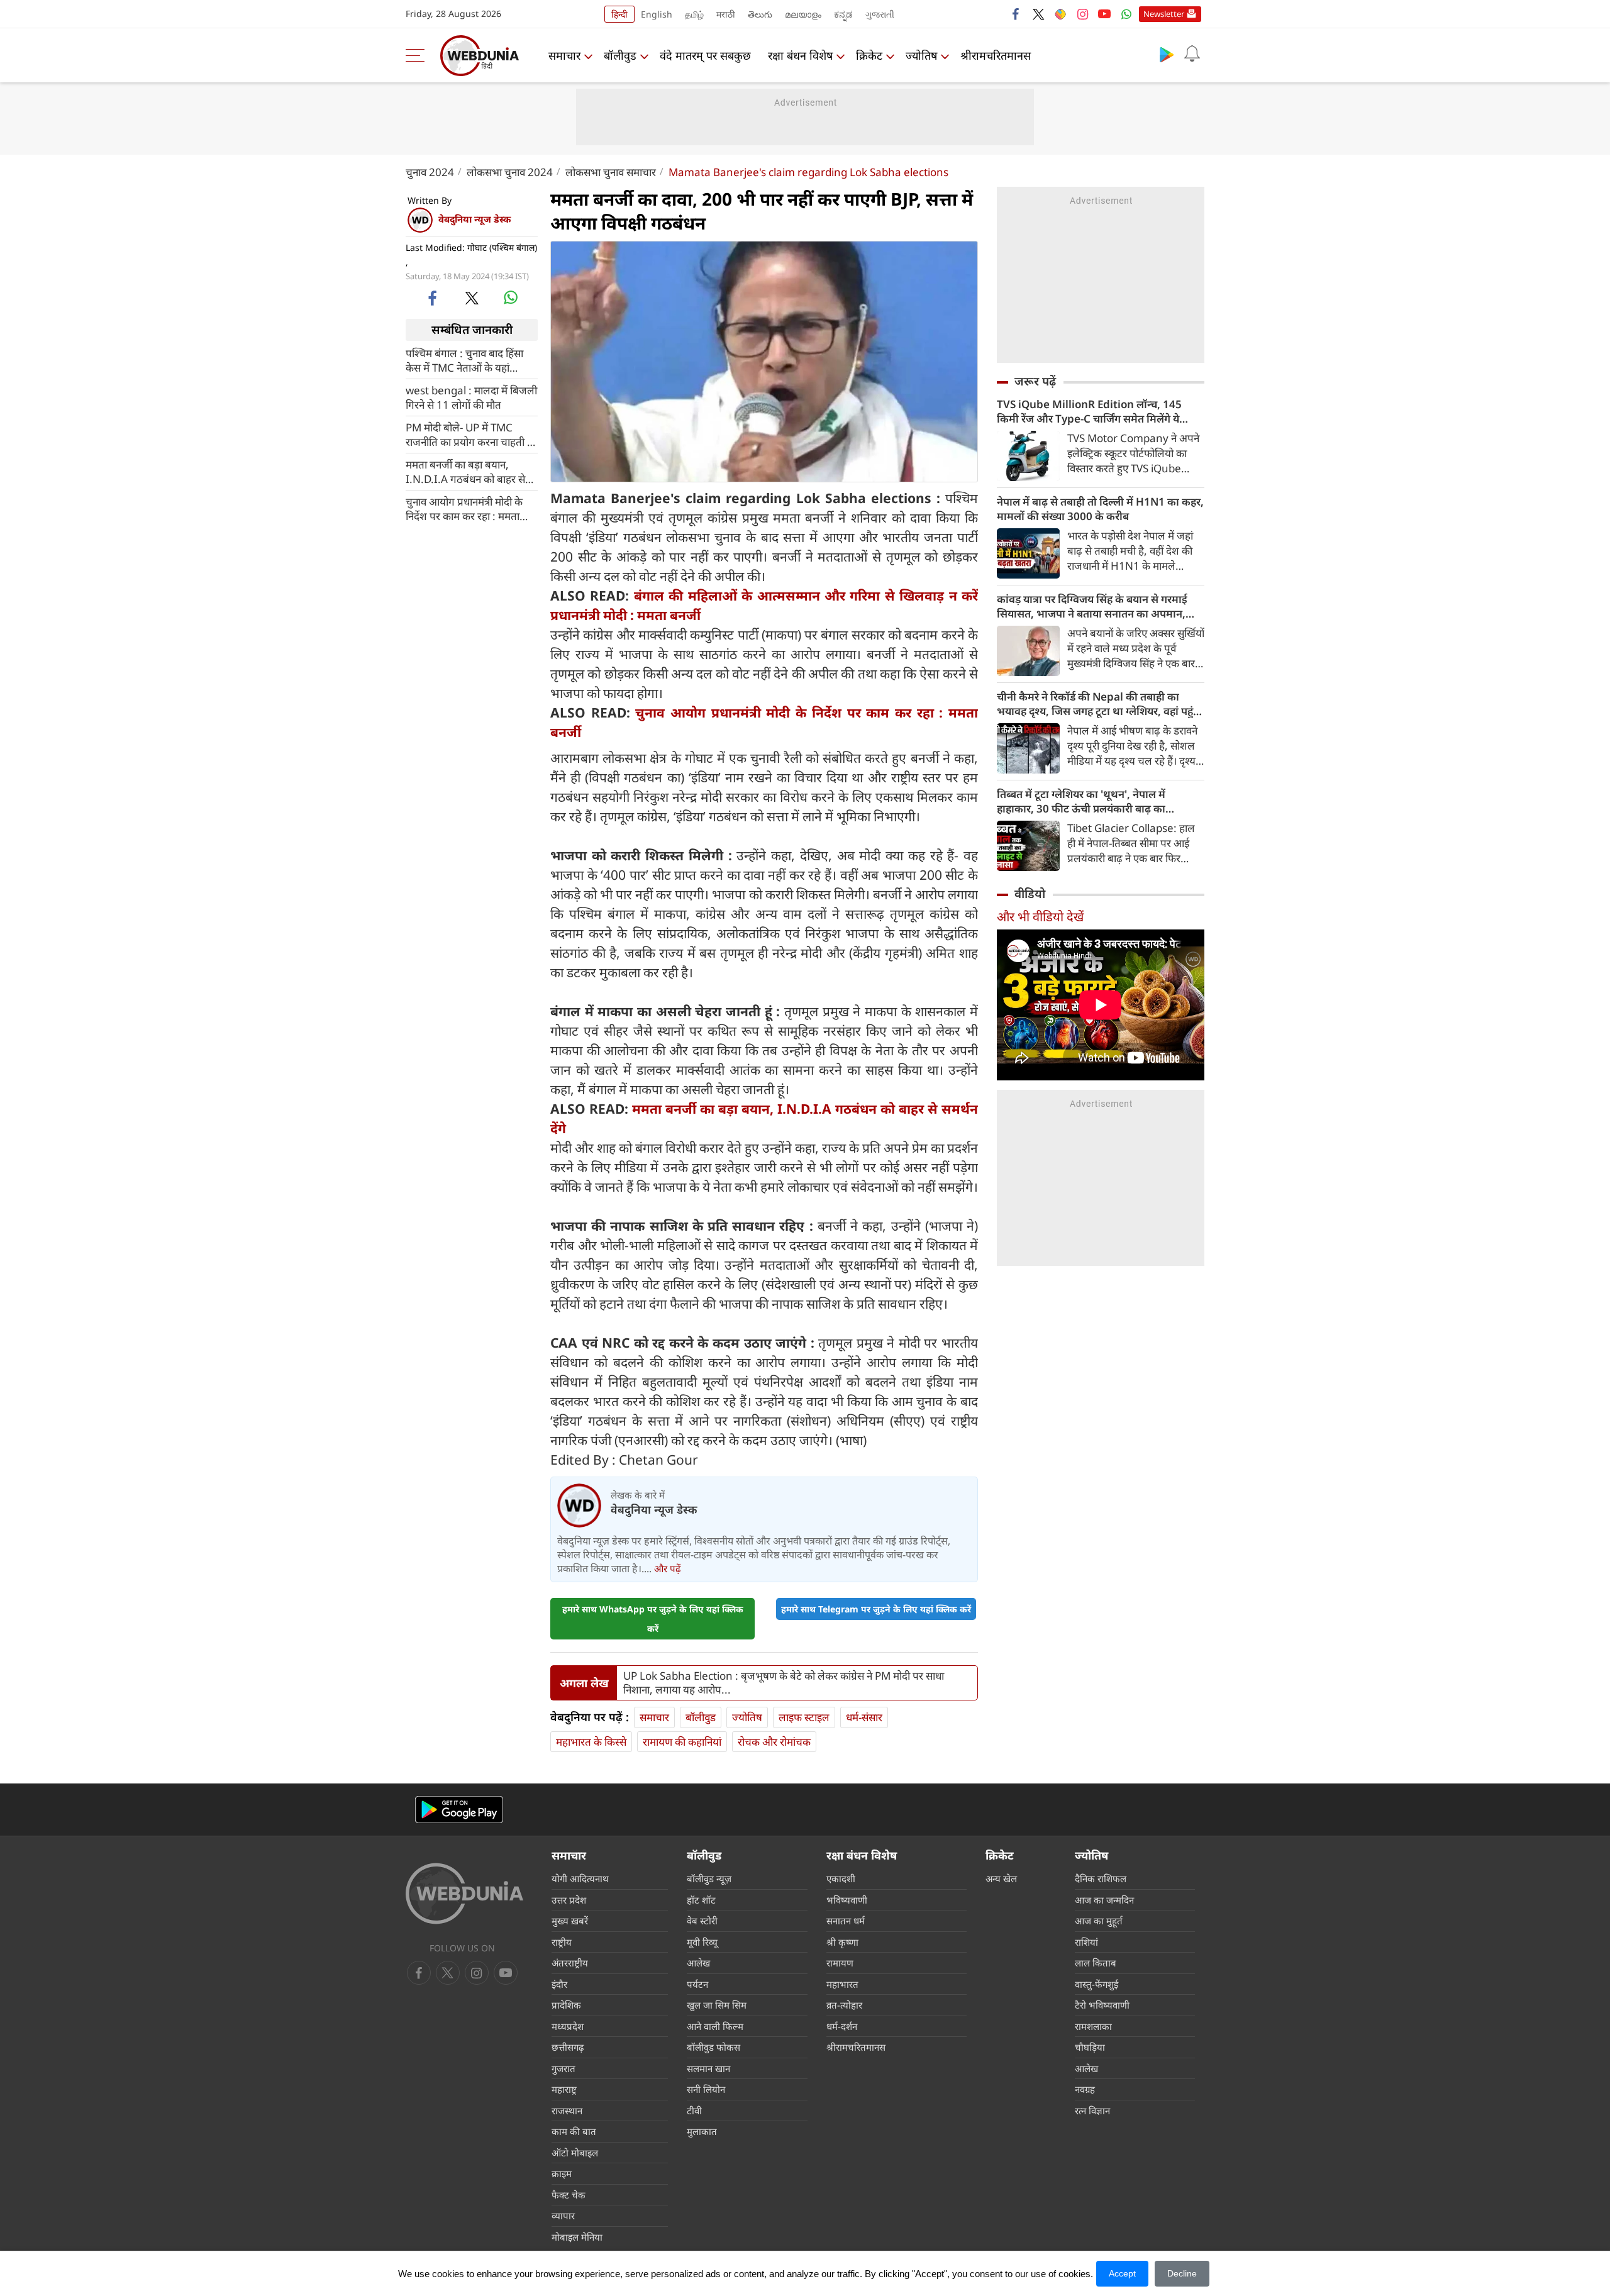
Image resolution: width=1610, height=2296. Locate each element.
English (657, 14)
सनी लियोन (706, 2089)
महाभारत (842, 1984)
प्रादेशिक (566, 2005)
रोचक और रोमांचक (774, 1742)
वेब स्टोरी (702, 1921)
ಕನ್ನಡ (843, 14)
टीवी (694, 2110)
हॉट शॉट (701, 1900)
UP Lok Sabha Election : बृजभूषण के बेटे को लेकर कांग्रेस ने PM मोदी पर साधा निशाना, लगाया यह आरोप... (784, 1683)
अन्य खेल (1001, 1878)
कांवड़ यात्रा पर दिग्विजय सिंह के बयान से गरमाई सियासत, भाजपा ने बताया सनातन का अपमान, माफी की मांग (1092, 606)
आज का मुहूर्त (1099, 1921)
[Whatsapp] (1126, 14)
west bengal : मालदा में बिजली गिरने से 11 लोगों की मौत (471, 397)
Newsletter (1164, 14)
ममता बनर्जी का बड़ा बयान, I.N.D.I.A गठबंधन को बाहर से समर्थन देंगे (465, 471)
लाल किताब (1096, 1963)
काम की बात (574, 2131)
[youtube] (1104, 14)
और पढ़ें (667, 1568)
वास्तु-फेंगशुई (1096, 1984)
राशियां (1086, 1942)
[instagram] (1082, 14)
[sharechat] (1060, 14)
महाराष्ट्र (564, 2089)
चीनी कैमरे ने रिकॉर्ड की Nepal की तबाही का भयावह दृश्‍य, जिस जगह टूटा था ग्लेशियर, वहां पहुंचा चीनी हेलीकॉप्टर (1100, 704)
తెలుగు (760, 14)
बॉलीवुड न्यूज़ (709, 1878)
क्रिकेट (869, 55)
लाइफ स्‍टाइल (804, 1717)
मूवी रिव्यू (702, 1942)
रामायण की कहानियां (682, 1742)
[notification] (1192, 54)
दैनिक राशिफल (1101, 1878)
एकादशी (841, 1878)
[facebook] (1016, 14)
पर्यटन (697, 1984)
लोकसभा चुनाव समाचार (611, 172)
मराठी (726, 14)
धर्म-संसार (864, 1717)
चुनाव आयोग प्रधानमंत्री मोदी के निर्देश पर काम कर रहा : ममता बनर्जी (464, 508)
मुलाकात (702, 2131)
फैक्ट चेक (569, 2195)
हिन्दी (619, 14)
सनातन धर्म (846, 1921)
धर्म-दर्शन (842, 2026)
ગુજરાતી (880, 14)
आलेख (698, 1963)
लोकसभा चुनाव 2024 (510, 172)
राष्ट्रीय (562, 1942)
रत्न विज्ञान (1092, 2110)
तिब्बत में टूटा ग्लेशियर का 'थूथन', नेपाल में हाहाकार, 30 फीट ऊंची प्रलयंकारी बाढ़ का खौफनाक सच (1081, 801)
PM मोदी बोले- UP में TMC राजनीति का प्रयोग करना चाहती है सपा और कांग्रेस (469, 434)
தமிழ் (694, 14)
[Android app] (459, 1810)
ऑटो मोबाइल (575, 2153)
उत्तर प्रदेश (569, 1900)
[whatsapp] (511, 297)
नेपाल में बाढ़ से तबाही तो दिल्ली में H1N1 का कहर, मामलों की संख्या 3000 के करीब (1100, 509)
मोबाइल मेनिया (577, 2237)
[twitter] (1038, 14)
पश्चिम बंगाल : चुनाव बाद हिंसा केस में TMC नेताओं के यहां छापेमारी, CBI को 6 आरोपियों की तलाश (470, 360)
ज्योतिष (921, 55)
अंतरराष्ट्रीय (570, 1963)
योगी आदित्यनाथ (580, 1878)
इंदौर (559, 1984)
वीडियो (1030, 894)
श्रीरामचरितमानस (996, 55)
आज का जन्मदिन (1104, 1900)
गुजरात (563, 2068)
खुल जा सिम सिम (717, 2005)
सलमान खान (708, 2068)
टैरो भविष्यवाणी (1102, 2005)
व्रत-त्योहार (844, 2005)
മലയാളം (803, 14)
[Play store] (1167, 54)
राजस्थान (567, 2110)
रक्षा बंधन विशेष (800, 55)
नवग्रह (1085, 2089)
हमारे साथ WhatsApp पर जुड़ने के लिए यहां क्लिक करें (653, 1619)
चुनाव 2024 (430, 172)
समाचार (564, 55)
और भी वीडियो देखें (1040, 917)
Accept (1122, 2273)
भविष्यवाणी (847, 1900)
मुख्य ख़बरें (570, 1921)
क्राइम (562, 2173)
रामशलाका (1093, 2026)
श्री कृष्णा (842, 1942)
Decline (1182, 2273)
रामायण (840, 1963)
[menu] (418, 55)
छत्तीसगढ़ (568, 2047)
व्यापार (563, 2216)
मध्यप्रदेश (568, 2026)
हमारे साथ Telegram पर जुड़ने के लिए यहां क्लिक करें (876, 1609)
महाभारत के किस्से (591, 1742)
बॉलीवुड (620, 55)
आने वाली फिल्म (715, 2026)
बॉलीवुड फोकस (713, 2047)
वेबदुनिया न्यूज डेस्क (475, 219)
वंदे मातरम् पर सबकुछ (705, 55)
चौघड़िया (1090, 2047)
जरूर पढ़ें (1035, 381)
